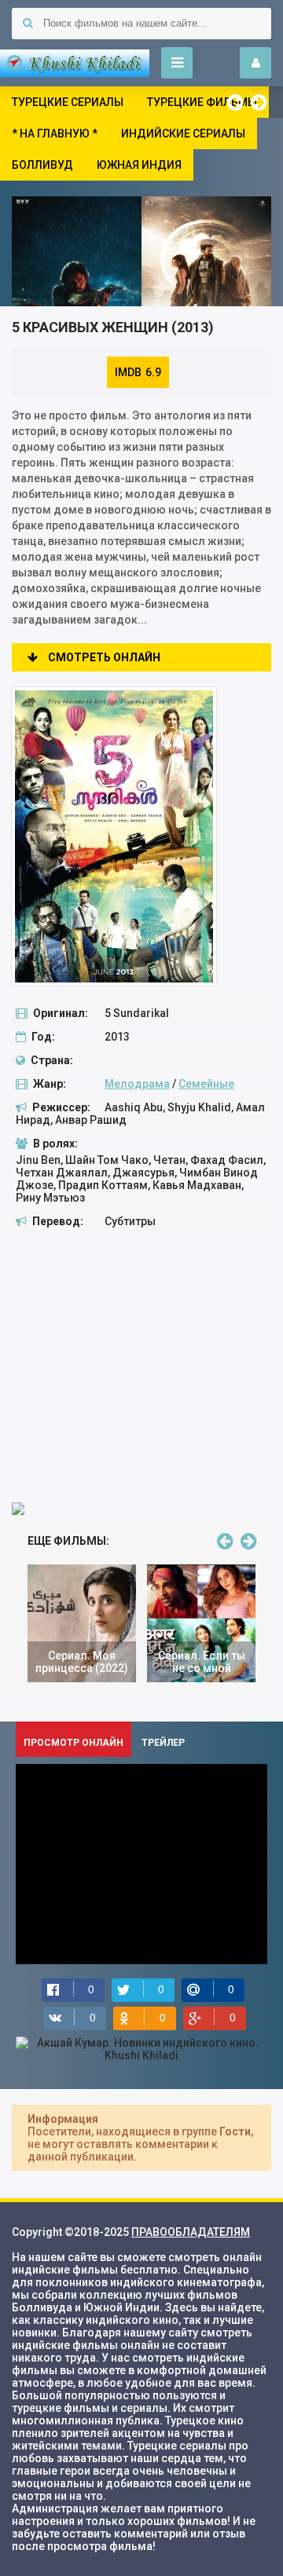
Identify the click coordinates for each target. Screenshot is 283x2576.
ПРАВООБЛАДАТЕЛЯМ (191, 2232)
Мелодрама (137, 1084)
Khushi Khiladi (75, 63)
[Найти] (28, 24)
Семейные (206, 1084)
